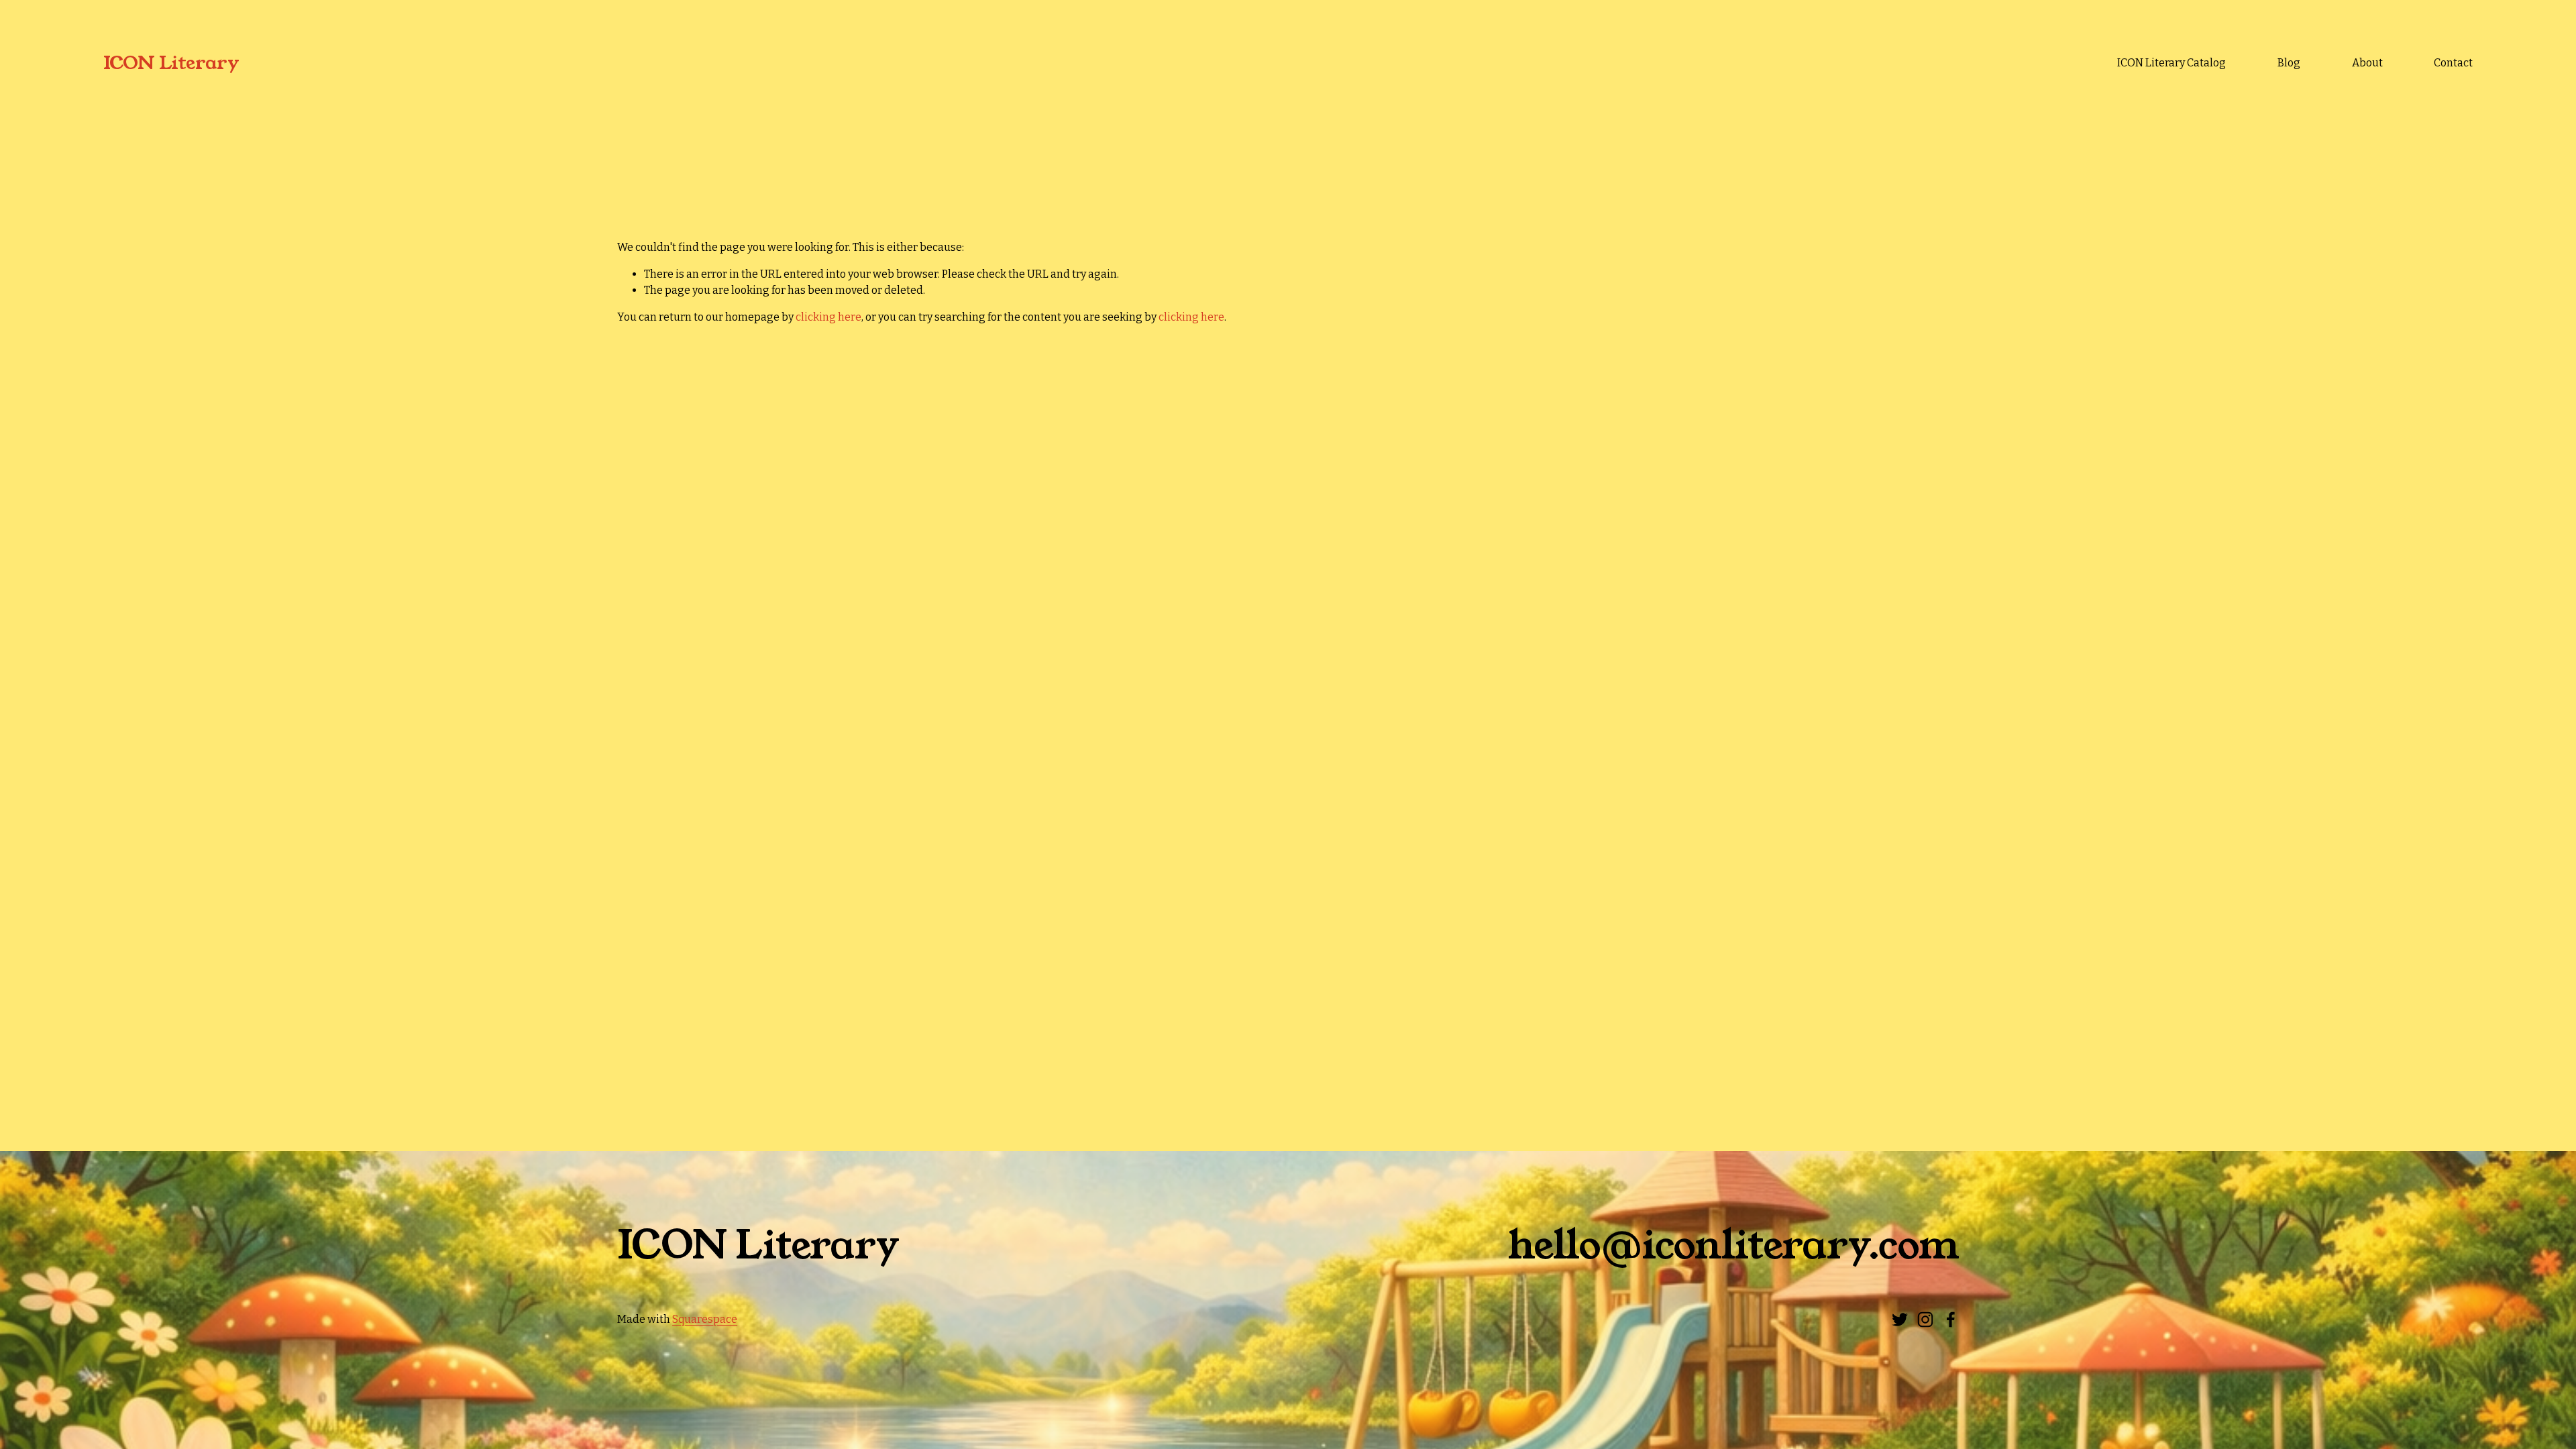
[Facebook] (1951, 1320)
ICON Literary (171, 63)
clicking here (828, 317)
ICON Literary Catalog (2171, 63)
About (2367, 63)
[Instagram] (1925, 1320)
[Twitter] (1900, 1320)
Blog (2289, 63)
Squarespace (705, 1319)
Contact (2453, 63)
